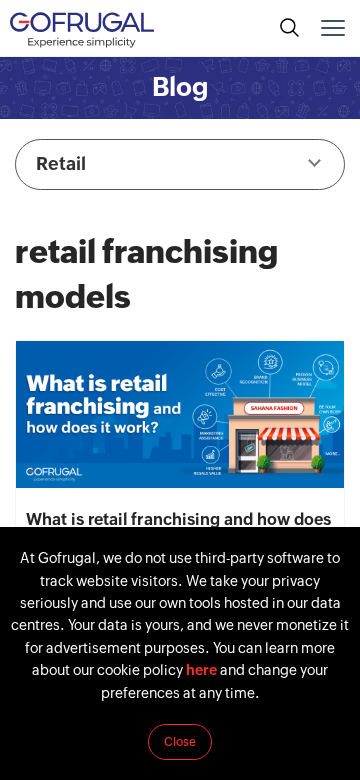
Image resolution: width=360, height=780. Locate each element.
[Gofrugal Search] (290, 28)
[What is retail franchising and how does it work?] (180, 414)
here (201, 670)
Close (180, 742)
